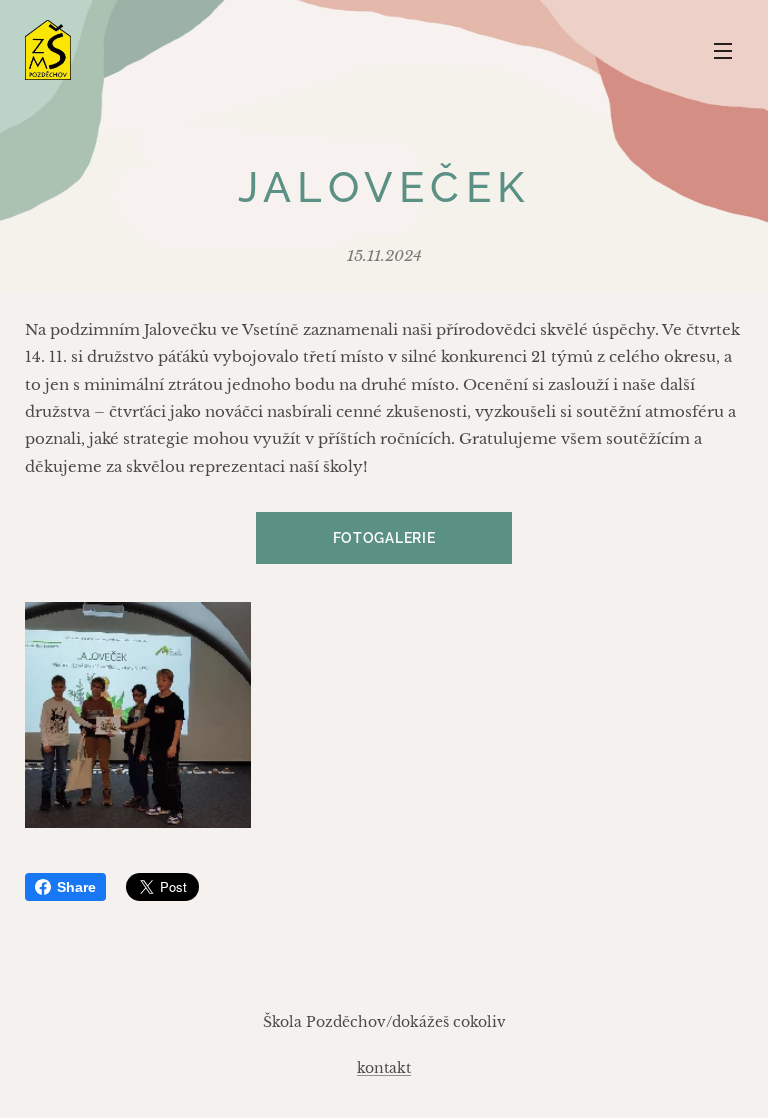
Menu (723, 50)
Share (76, 887)
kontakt (384, 1068)
